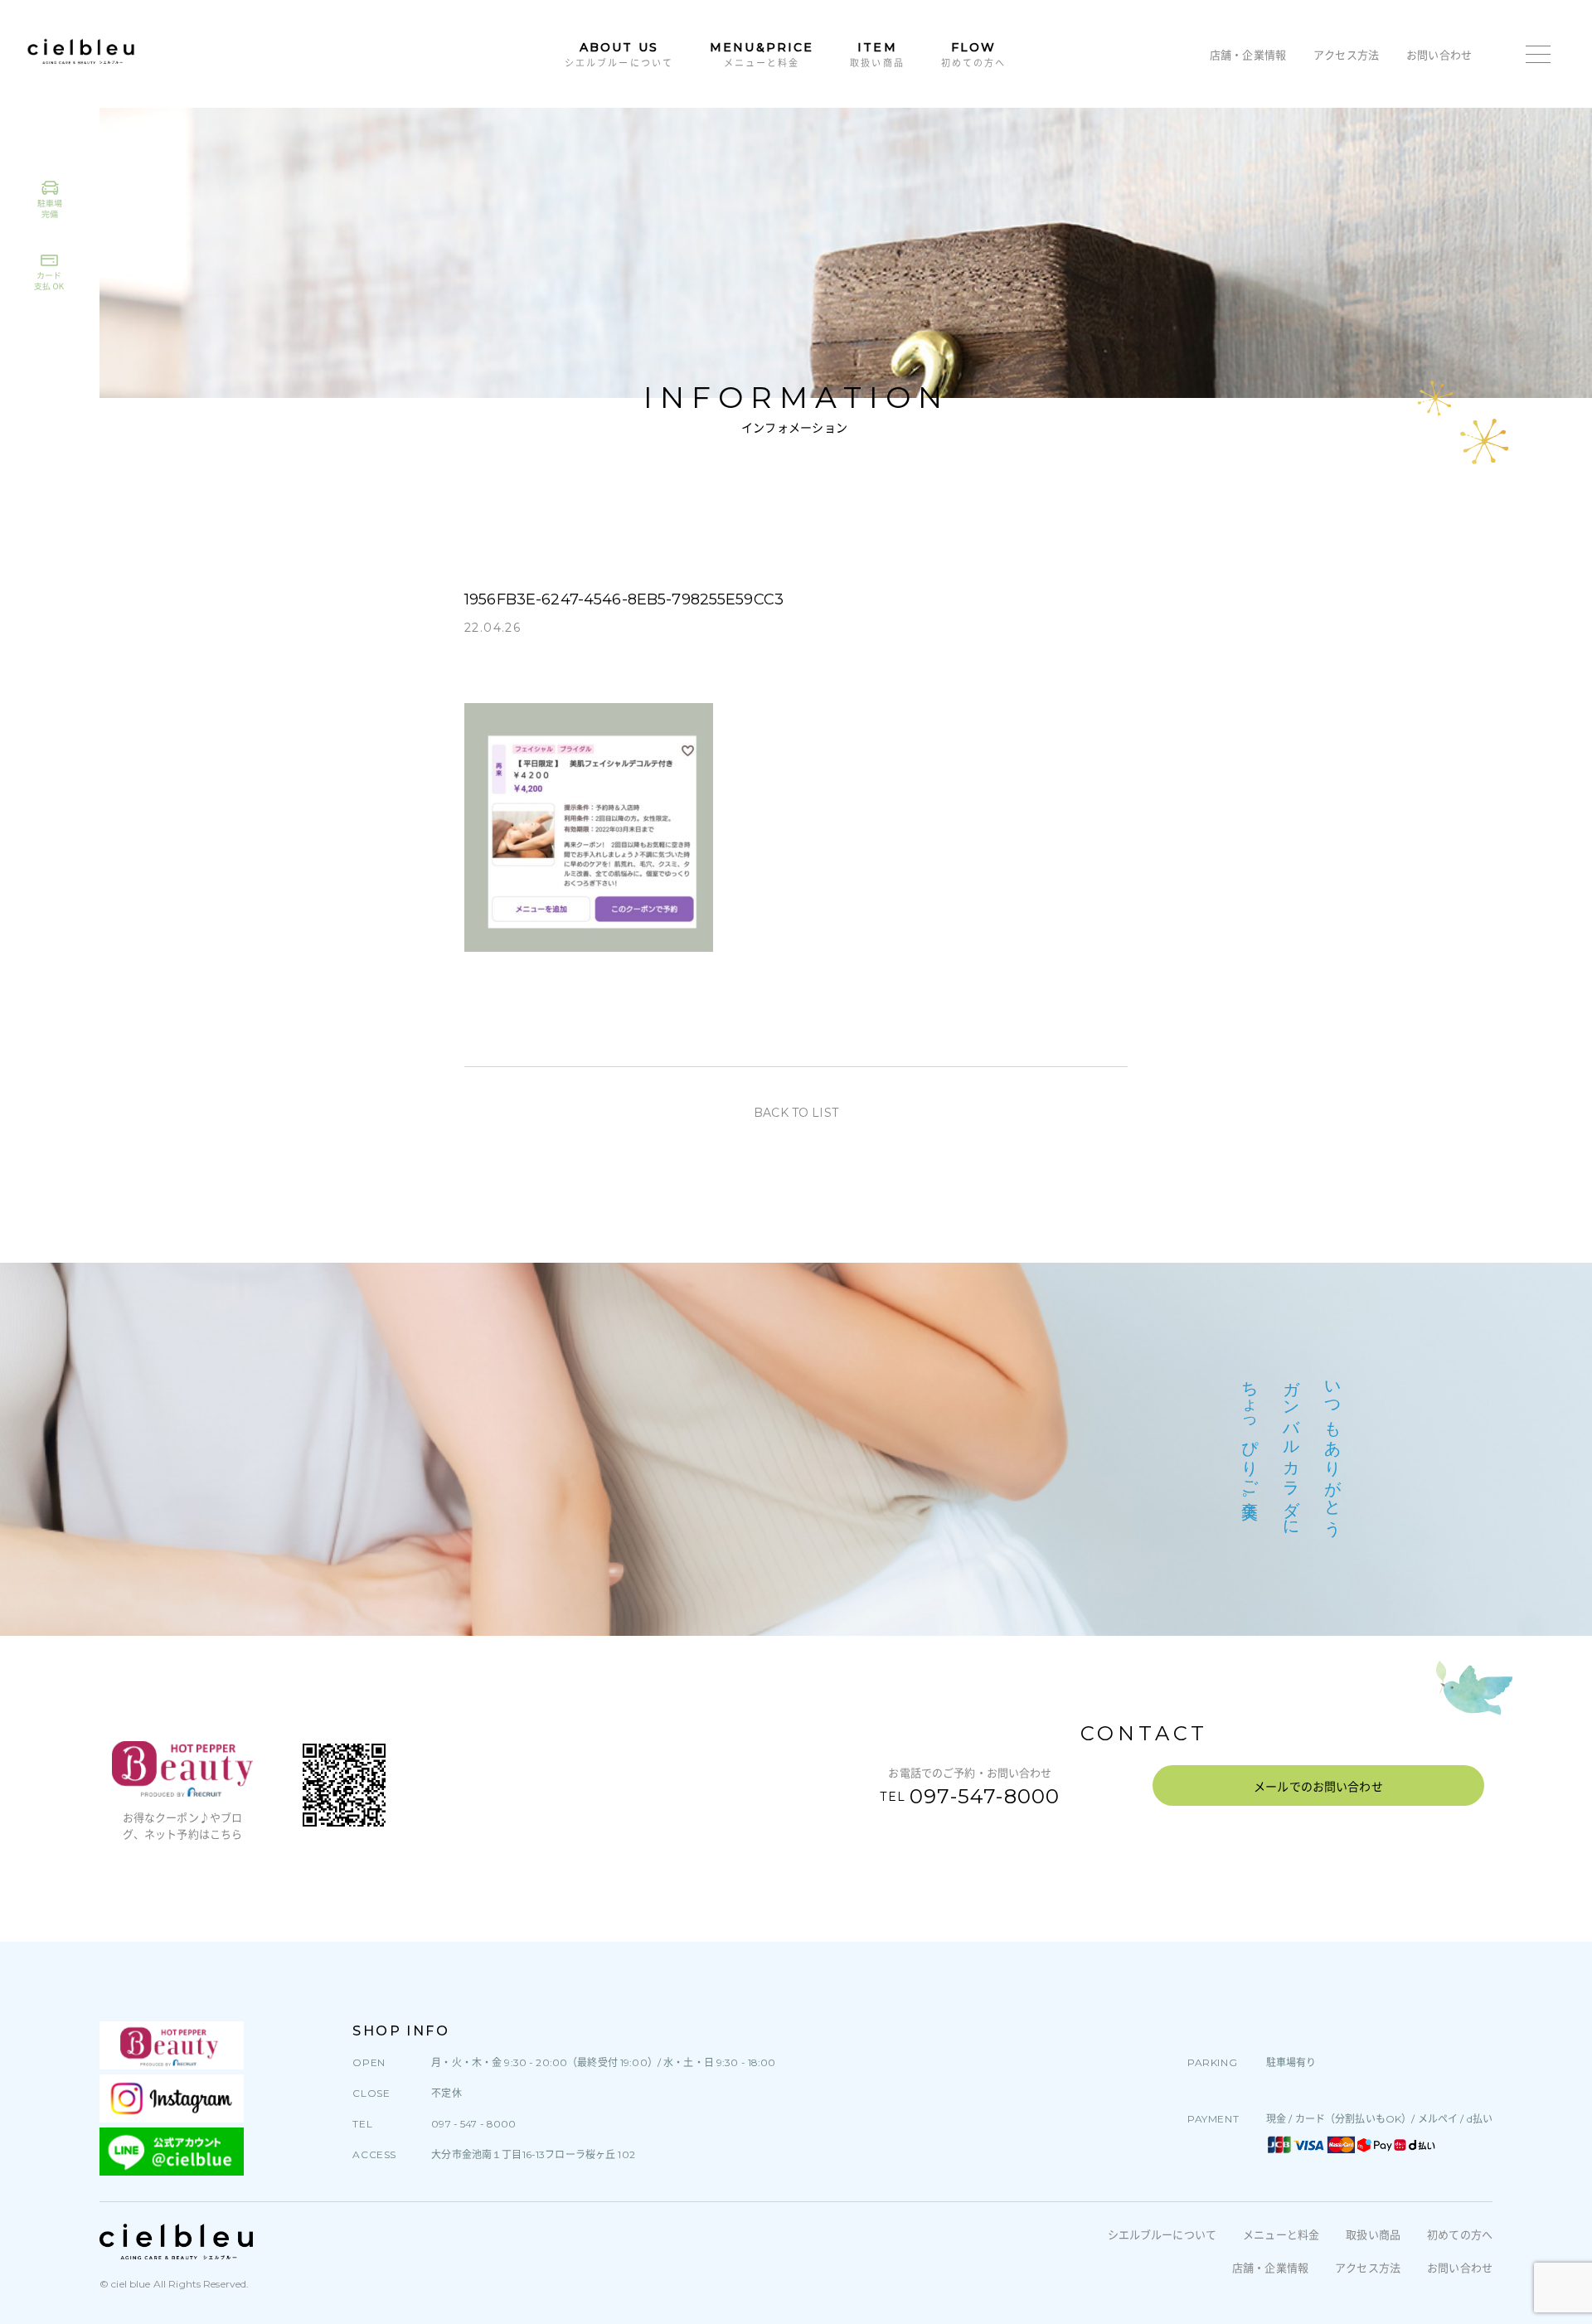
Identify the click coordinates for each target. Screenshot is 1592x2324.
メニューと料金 (1281, 2234)
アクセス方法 (1346, 55)
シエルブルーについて (1162, 2234)
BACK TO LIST (796, 1113)
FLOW (974, 54)
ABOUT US (619, 54)
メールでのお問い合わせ (1318, 1787)
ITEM (877, 54)
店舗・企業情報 (1248, 55)
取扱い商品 (1373, 2234)
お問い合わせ (1439, 55)
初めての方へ (1460, 2234)
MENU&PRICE (762, 54)
